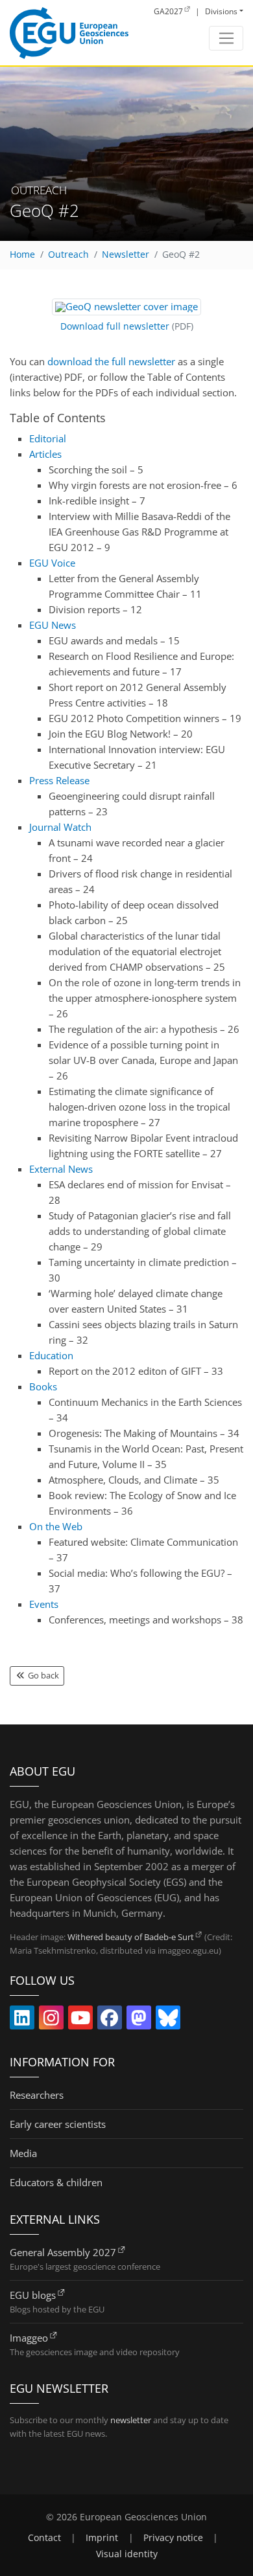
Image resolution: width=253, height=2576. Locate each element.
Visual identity (127, 2554)
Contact (44, 2538)
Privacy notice (173, 2538)
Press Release (59, 780)
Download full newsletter (115, 326)
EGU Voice (52, 563)
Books (43, 1386)
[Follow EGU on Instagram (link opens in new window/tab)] (51, 2020)
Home (22, 254)
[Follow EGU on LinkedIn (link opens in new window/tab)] (22, 2020)
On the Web (56, 1526)
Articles (45, 454)
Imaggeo (29, 2338)
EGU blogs (33, 2295)
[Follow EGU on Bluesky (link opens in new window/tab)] (168, 2020)
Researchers (37, 2095)
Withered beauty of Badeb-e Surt (131, 1937)
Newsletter (126, 254)
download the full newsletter (111, 361)
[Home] (69, 33)
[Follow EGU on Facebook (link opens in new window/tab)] (110, 2020)
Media (23, 2153)
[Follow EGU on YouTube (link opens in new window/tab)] (80, 2020)
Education (51, 1355)
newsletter (131, 2420)
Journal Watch (60, 827)
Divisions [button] (221, 11)
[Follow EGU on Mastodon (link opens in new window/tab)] (139, 2020)
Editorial (48, 438)
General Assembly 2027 (63, 2252)
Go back (42, 1675)
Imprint (102, 2538)
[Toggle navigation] (226, 38)
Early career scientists (58, 2124)
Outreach (68, 254)
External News (61, 1169)
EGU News (53, 625)
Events (44, 1604)
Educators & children (56, 2182)
